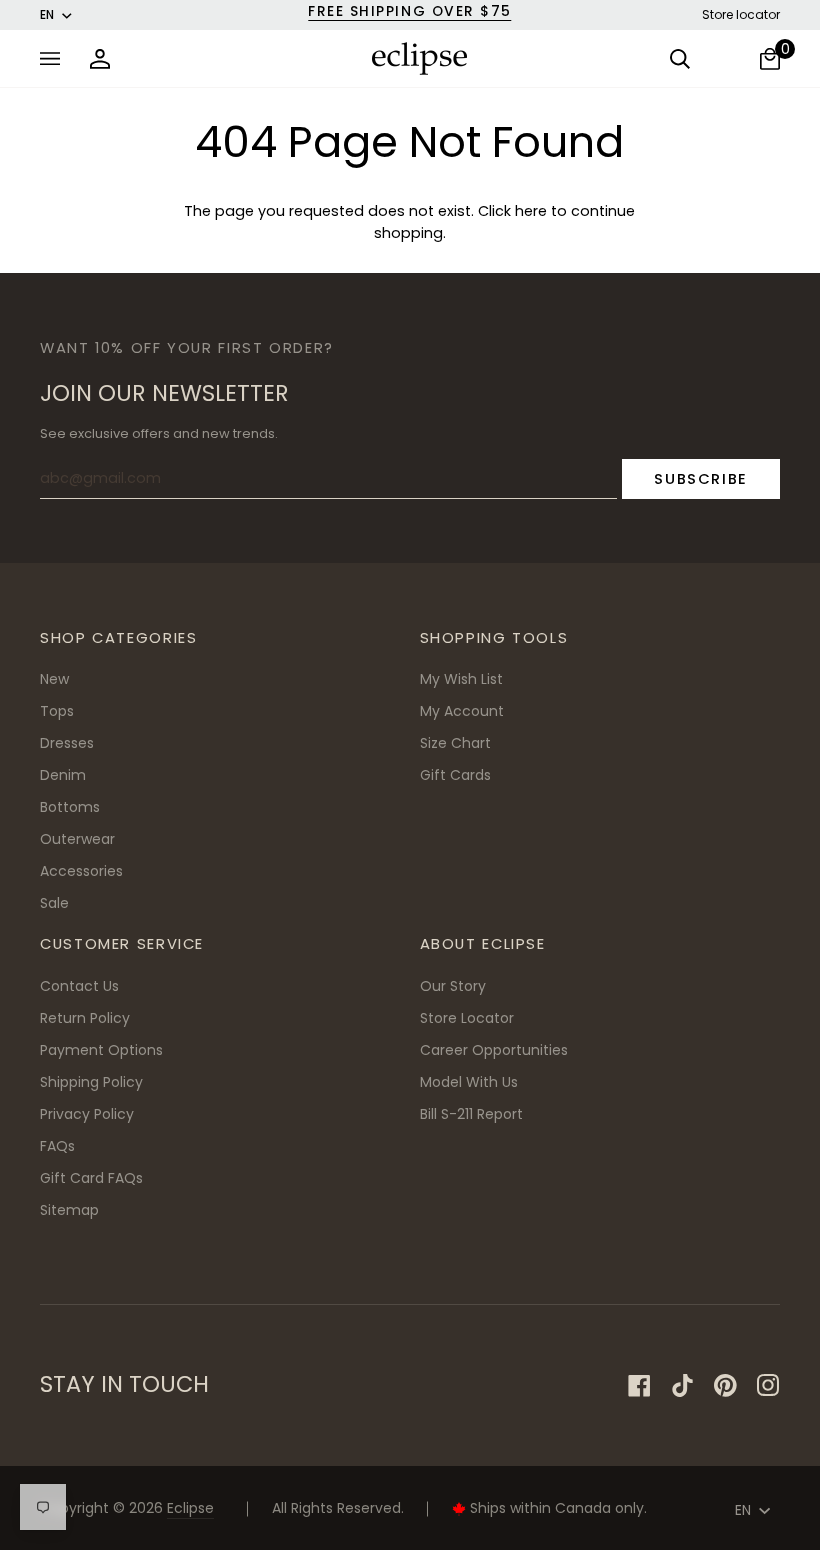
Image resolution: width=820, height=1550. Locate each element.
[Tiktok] (682, 1385)
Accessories (81, 871)
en (47, 14)
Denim (63, 775)
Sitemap (69, 1210)
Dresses (67, 743)
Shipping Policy (91, 1082)
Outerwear (77, 839)
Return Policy (85, 1018)
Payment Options (101, 1050)
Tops (57, 711)
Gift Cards (455, 775)
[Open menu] (55, 58)
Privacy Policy (87, 1114)
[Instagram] (768, 1385)
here (531, 211)
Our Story (453, 986)
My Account (462, 711)
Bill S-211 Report (471, 1114)
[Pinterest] (725, 1385)
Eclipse (190, 1508)
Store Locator (467, 1018)
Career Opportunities (494, 1050)
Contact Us (79, 986)
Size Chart (455, 743)
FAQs (57, 1146)
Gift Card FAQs (91, 1178)
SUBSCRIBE (701, 478)
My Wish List (461, 679)
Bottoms (70, 807)
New (54, 679)
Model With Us (469, 1082)
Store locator (741, 14)
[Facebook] (639, 1385)
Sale (54, 903)
